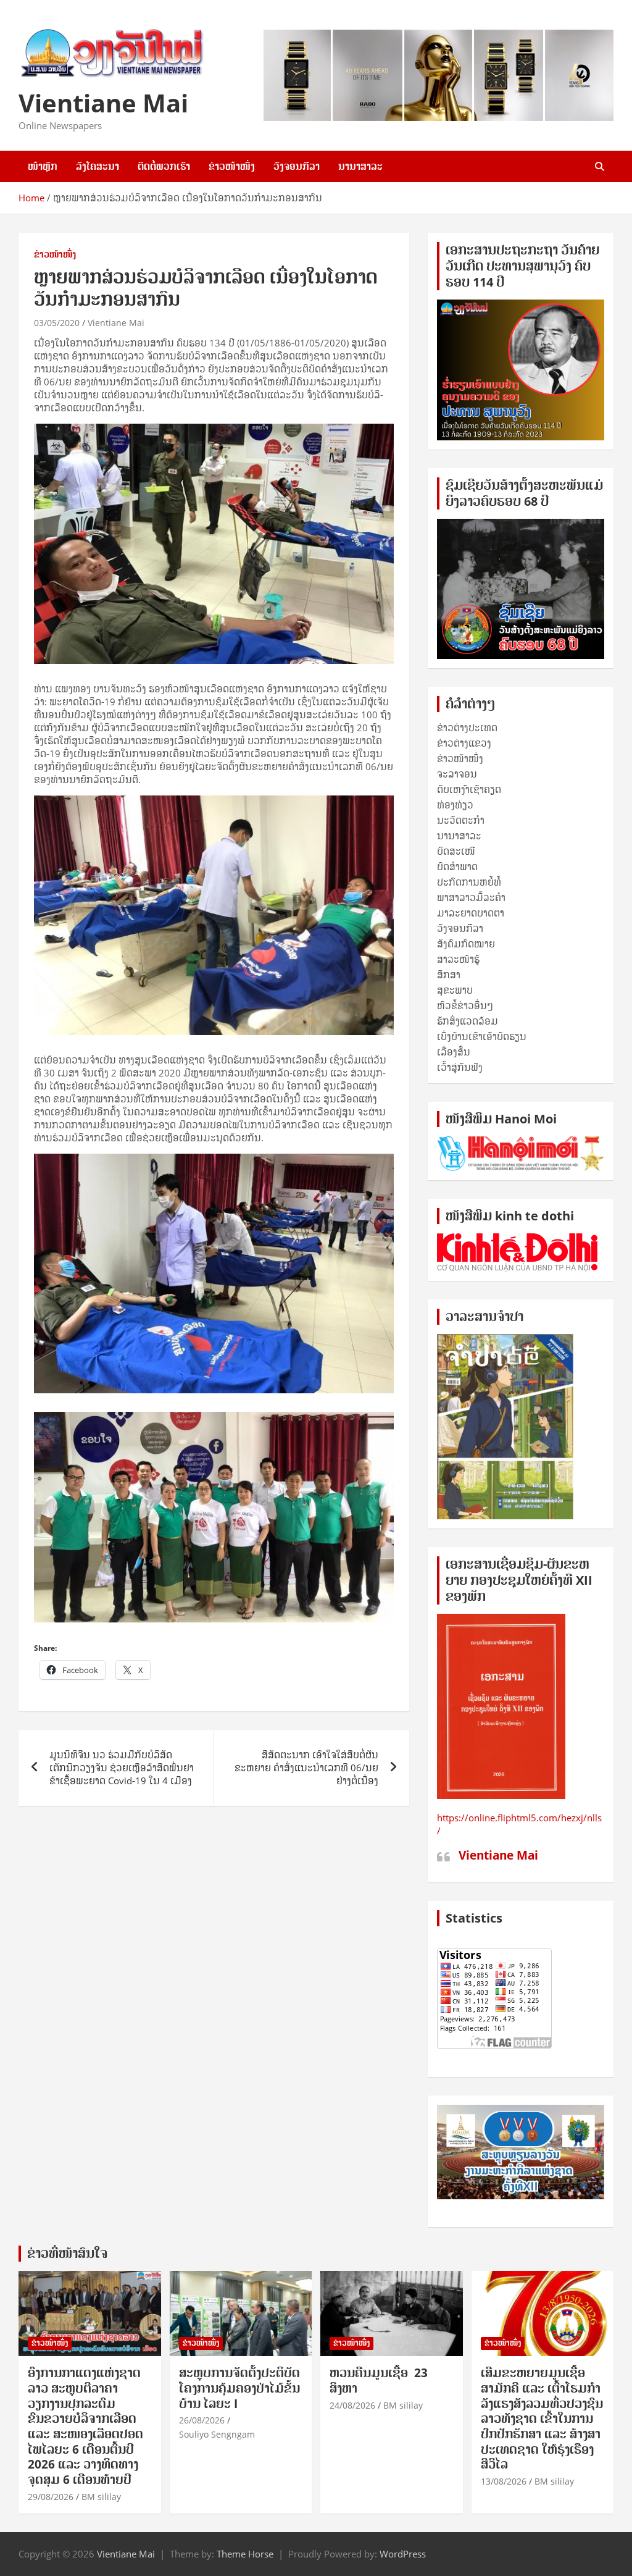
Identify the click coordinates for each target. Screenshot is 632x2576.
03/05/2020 (57, 323)
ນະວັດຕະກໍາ (461, 820)
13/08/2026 (504, 2481)
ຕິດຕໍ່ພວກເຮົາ (164, 166)
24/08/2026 (352, 2405)
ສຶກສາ (449, 975)
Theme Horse (245, 2554)
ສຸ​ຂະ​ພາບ (455, 990)
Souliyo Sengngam (217, 2434)
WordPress (403, 2554)
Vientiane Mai (103, 103)
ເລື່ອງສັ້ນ (454, 1052)
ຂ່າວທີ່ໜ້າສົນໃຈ (67, 2253)
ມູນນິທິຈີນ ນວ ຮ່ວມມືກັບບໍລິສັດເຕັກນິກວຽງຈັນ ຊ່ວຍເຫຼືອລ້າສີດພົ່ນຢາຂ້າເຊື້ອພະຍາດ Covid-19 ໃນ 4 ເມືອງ (122, 1768)
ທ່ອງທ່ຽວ (455, 805)
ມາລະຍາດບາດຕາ (471, 913)
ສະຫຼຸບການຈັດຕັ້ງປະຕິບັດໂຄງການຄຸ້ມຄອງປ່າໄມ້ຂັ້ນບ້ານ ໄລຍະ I (239, 2388)
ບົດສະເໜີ (456, 851)
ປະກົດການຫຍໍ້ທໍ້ (469, 882)
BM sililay (101, 2497)
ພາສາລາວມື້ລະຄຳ (471, 897)
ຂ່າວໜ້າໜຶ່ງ (232, 166)
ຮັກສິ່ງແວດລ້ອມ (468, 1021)
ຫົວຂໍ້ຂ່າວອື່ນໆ (465, 1005)
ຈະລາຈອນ (457, 774)
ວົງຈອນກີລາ (297, 166)
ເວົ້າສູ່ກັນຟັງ (460, 1067)
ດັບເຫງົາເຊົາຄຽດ (469, 789)
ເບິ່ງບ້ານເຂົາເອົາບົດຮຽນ (482, 1036)
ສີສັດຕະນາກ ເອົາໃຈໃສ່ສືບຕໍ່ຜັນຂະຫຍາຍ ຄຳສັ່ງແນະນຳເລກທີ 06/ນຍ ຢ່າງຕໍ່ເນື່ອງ (306, 1768)
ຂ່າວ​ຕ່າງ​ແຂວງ (464, 743)
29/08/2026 (51, 2497)
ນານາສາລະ (360, 166)
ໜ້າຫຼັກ (43, 166)
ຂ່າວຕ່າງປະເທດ (467, 728)
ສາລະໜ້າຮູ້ (458, 959)
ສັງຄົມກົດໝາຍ (466, 944)
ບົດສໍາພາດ (457, 866)
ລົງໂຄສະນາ (98, 166)
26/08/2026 (202, 2420)
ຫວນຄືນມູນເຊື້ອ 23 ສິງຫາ (379, 2381)
